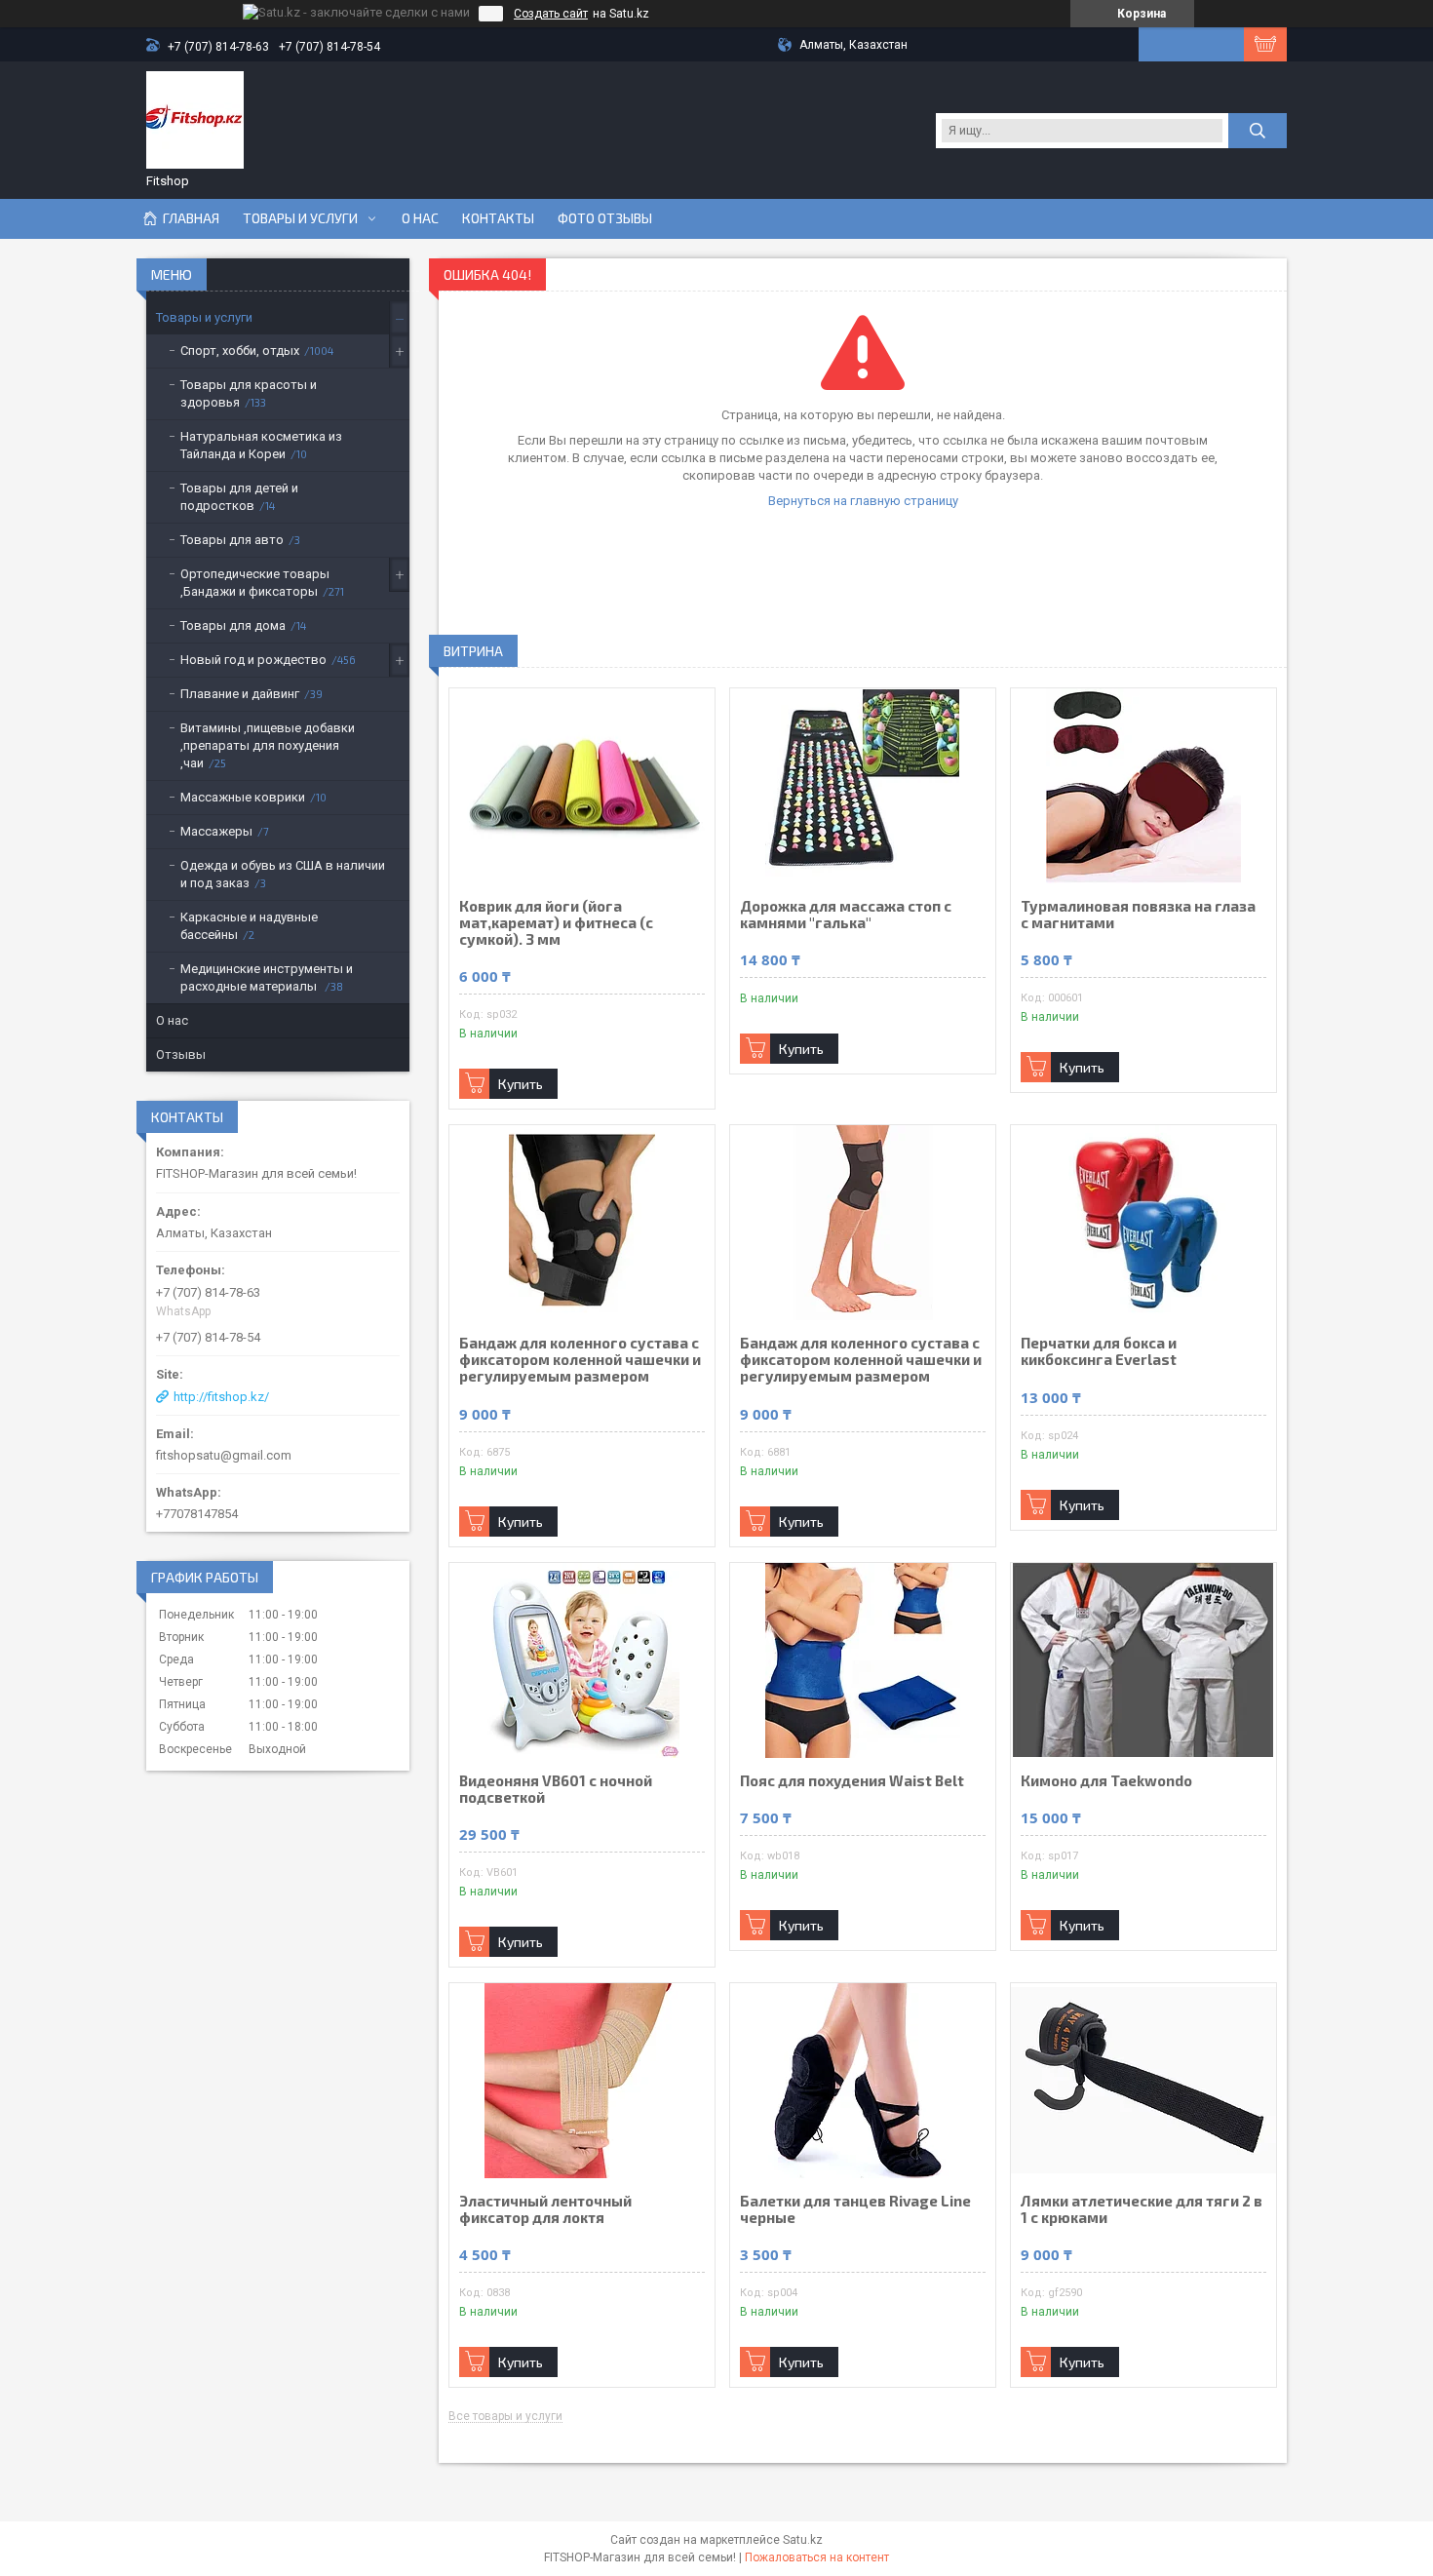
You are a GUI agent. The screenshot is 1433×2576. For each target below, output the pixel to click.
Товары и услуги (300, 218)
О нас (420, 218)
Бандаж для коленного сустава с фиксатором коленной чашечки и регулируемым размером (580, 1360)
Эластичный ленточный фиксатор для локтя (545, 2209)
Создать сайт (551, 14)
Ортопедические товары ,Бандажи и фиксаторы (255, 583)
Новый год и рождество (253, 660)
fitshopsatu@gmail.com (224, 1455)
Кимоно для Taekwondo (1106, 1781)
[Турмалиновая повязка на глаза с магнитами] (1143, 786)
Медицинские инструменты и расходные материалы (267, 977)
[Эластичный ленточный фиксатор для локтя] (582, 2081)
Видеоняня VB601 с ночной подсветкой (556, 1789)
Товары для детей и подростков (239, 497)
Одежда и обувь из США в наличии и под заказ (283, 874)
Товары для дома (233, 625)
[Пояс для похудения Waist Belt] (863, 1660)
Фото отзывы (605, 218)
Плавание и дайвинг (240, 694)
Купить (521, 1084)
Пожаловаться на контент (817, 2557)
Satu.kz (803, 2540)
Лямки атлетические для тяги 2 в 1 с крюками (1142, 2209)
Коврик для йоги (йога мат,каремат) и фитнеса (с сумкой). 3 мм (556, 923)
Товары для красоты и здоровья (249, 393)
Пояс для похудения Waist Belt (852, 1781)
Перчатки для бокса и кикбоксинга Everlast (1099, 1351)
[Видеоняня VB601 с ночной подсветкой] (582, 1660)
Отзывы (181, 1054)
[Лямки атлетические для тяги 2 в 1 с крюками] (1143, 2081)
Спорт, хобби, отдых (240, 351)
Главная (191, 218)
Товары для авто (232, 540)
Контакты (498, 218)
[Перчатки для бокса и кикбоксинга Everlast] (1143, 1223)
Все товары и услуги (505, 2417)
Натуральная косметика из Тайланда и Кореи (261, 445)
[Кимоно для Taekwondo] (1143, 1660)
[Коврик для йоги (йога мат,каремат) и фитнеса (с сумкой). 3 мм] (582, 786)
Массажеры (216, 831)
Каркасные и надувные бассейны (249, 926)
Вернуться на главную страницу (863, 501)
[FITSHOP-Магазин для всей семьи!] (195, 120)
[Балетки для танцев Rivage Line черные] (863, 2081)
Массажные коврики (243, 797)
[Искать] (1258, 131)
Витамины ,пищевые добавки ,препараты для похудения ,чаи (268, 745)
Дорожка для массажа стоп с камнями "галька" (846, 915)
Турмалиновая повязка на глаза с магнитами (1138, 915)
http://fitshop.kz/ (221, 1397)
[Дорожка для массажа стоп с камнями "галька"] (863, 786)
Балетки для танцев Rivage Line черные (855, 2209)
